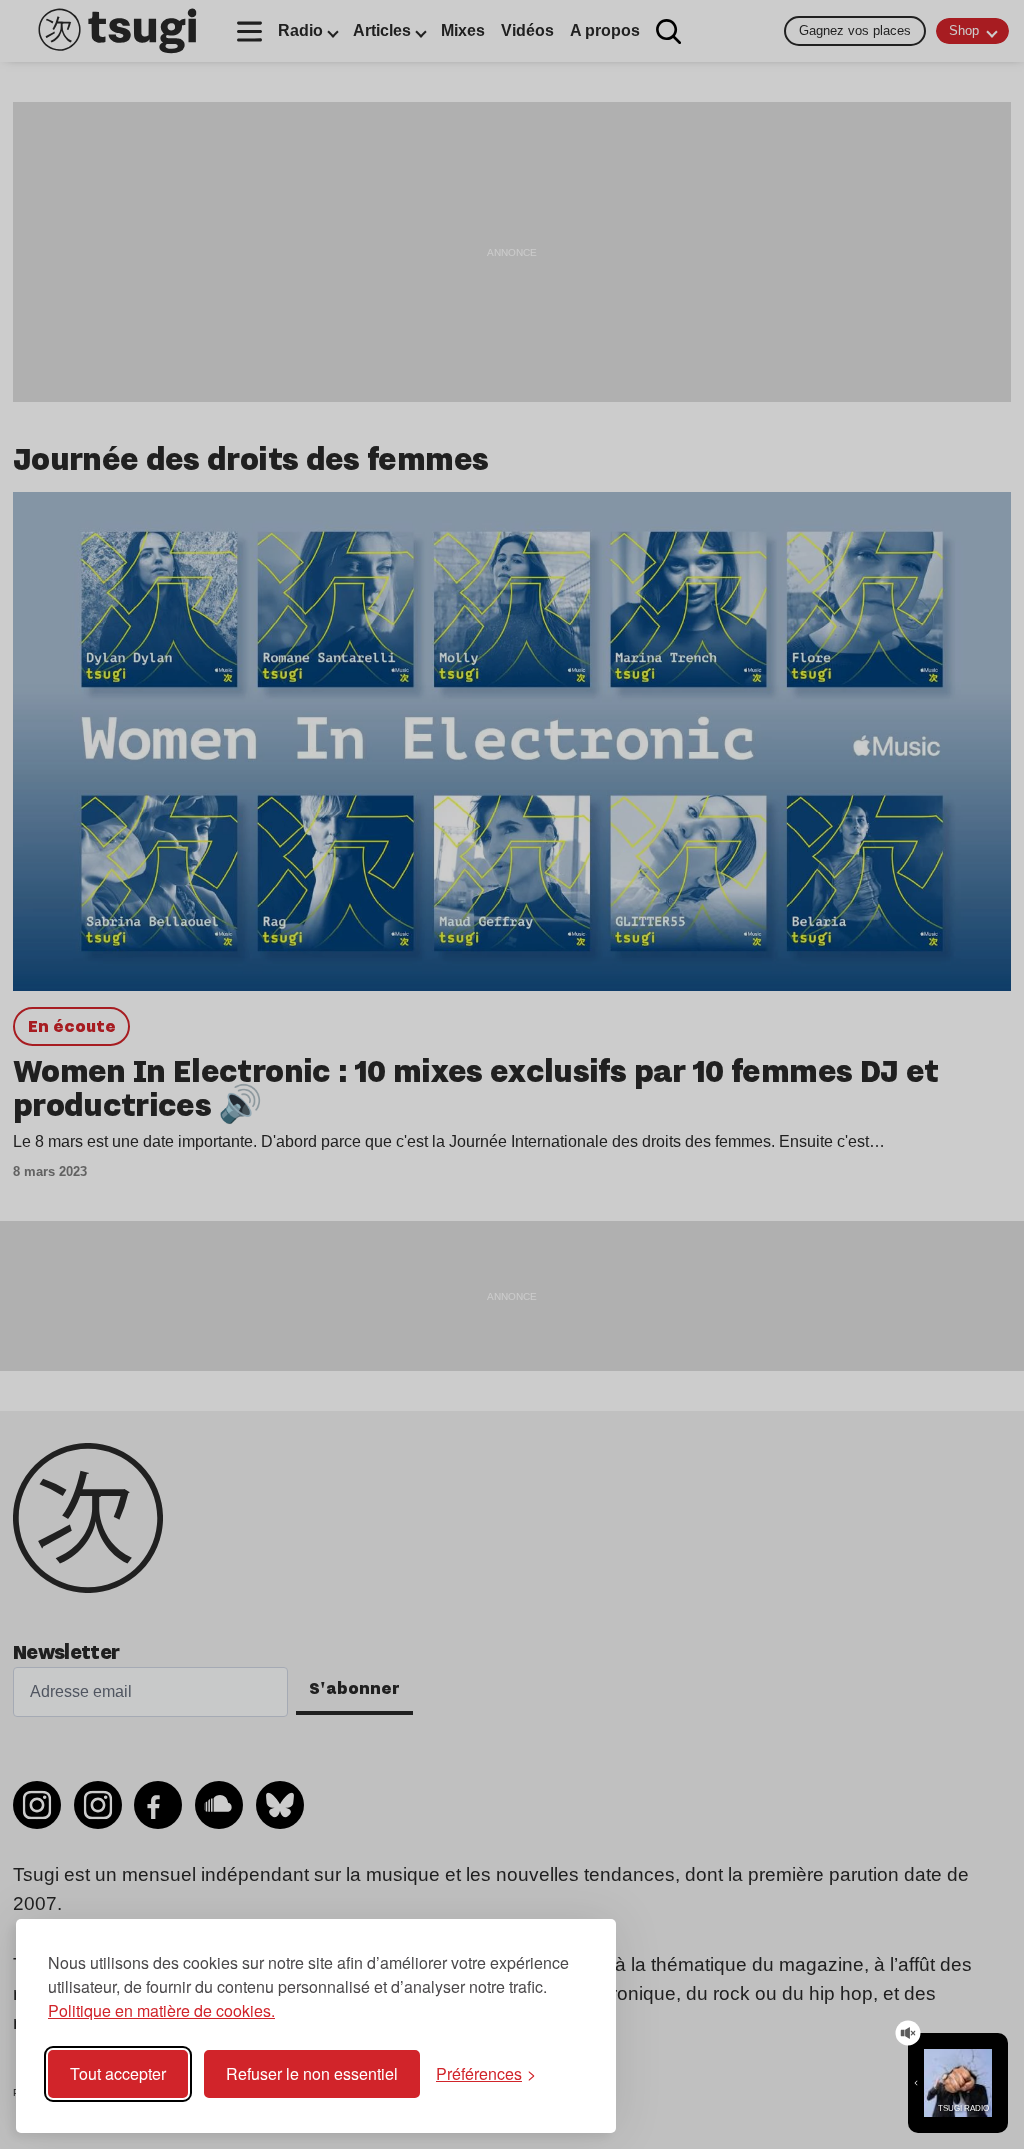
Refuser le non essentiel (312, 2073)
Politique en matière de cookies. (161, 2010)
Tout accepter (118, 2073)
